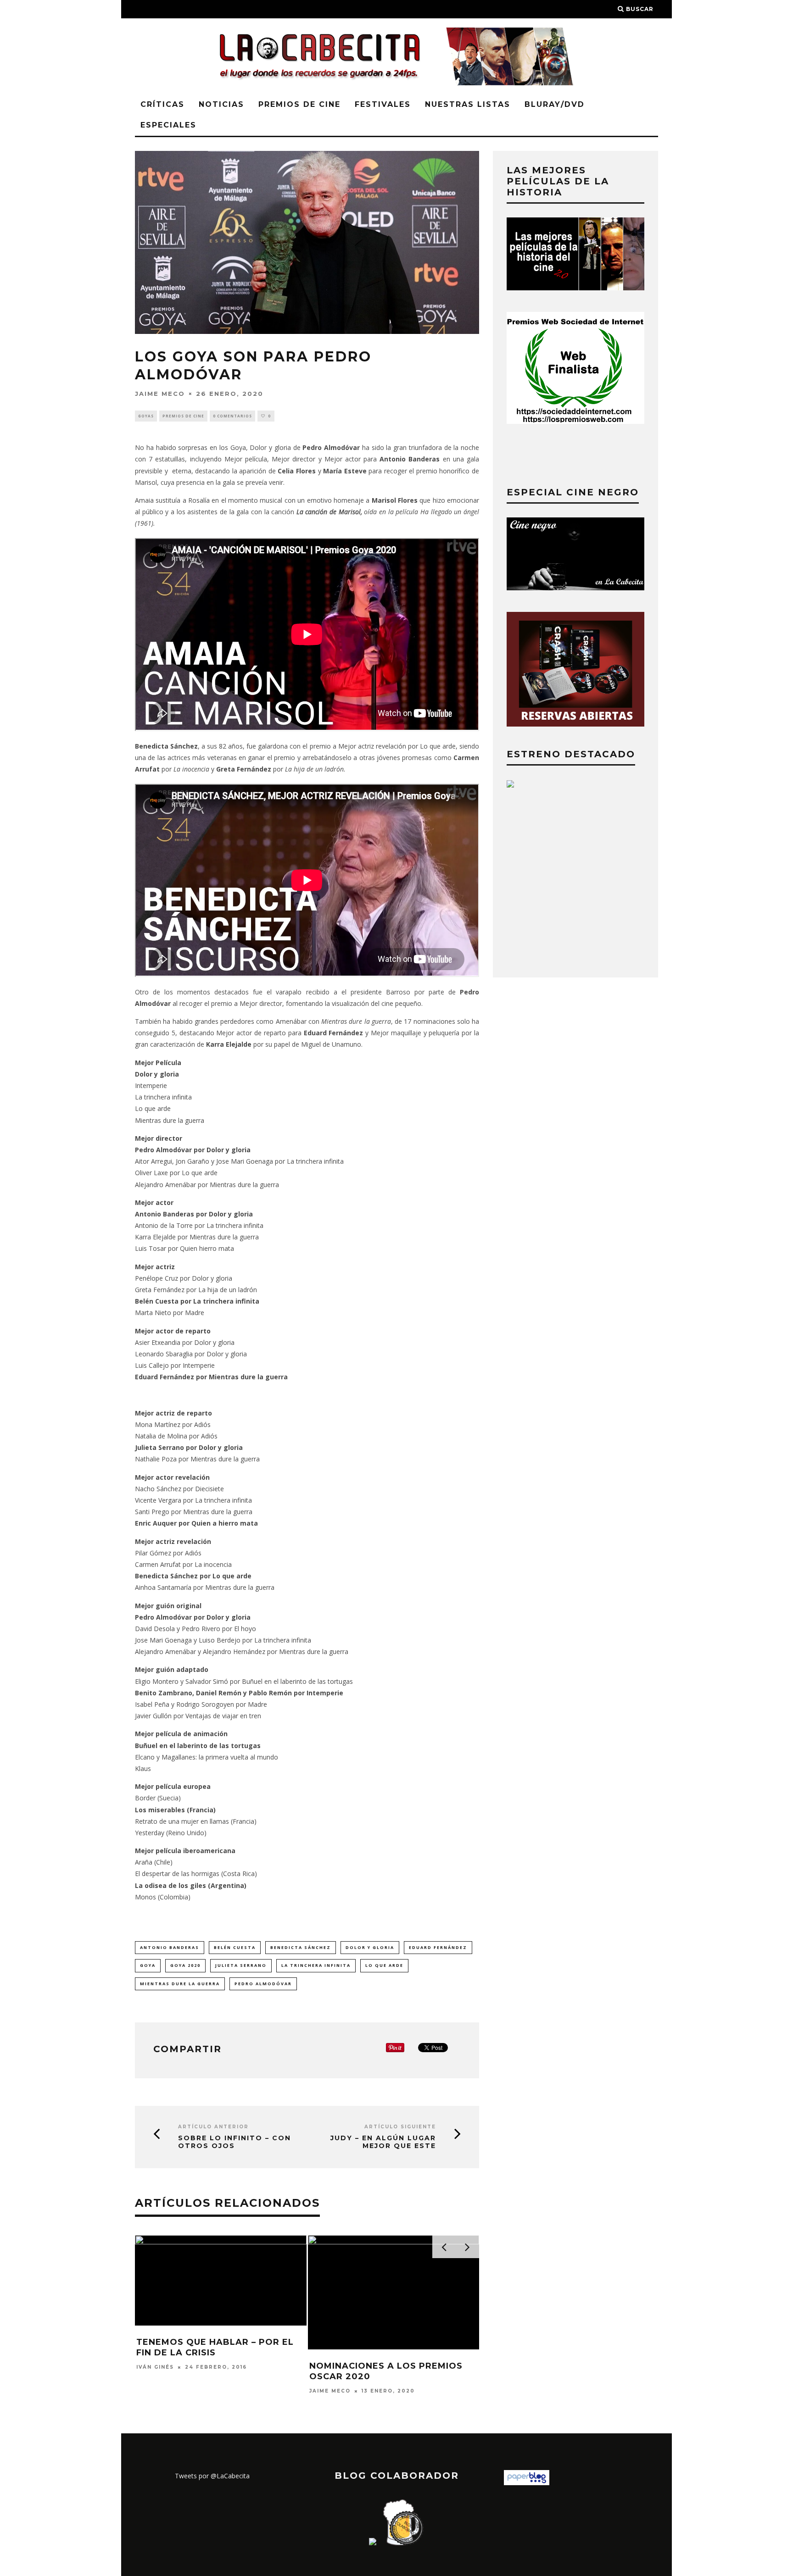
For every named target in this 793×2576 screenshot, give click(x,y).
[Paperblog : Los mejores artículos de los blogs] (527, 2483)
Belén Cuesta (235, 1947)
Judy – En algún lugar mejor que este (383, 2142)
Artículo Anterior (213, 2127)
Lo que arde (384, 1965)
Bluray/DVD (555, 104)
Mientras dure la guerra (180, 1984)
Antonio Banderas (170, 1947)
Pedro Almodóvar (263, 1984)
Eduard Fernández (438, 1947)
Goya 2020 (185, 1965)
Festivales (383, 104)
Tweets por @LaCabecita (212, 2476)
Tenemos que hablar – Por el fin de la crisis (215, 2347)
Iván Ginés (155, 2367)
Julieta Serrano (241, 1965)
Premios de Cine (299, 104)
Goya (148, 1965)
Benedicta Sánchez (301, 1947)
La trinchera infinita (316, 1965)
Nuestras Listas (468, 104)
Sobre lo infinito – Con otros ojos (235, 2142)
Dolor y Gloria (370, 1947)
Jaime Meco (160, 393)
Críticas (162, 104)
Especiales (168, 125)
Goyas (146, 416)
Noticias (221, 104)
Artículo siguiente (400, 2127)
